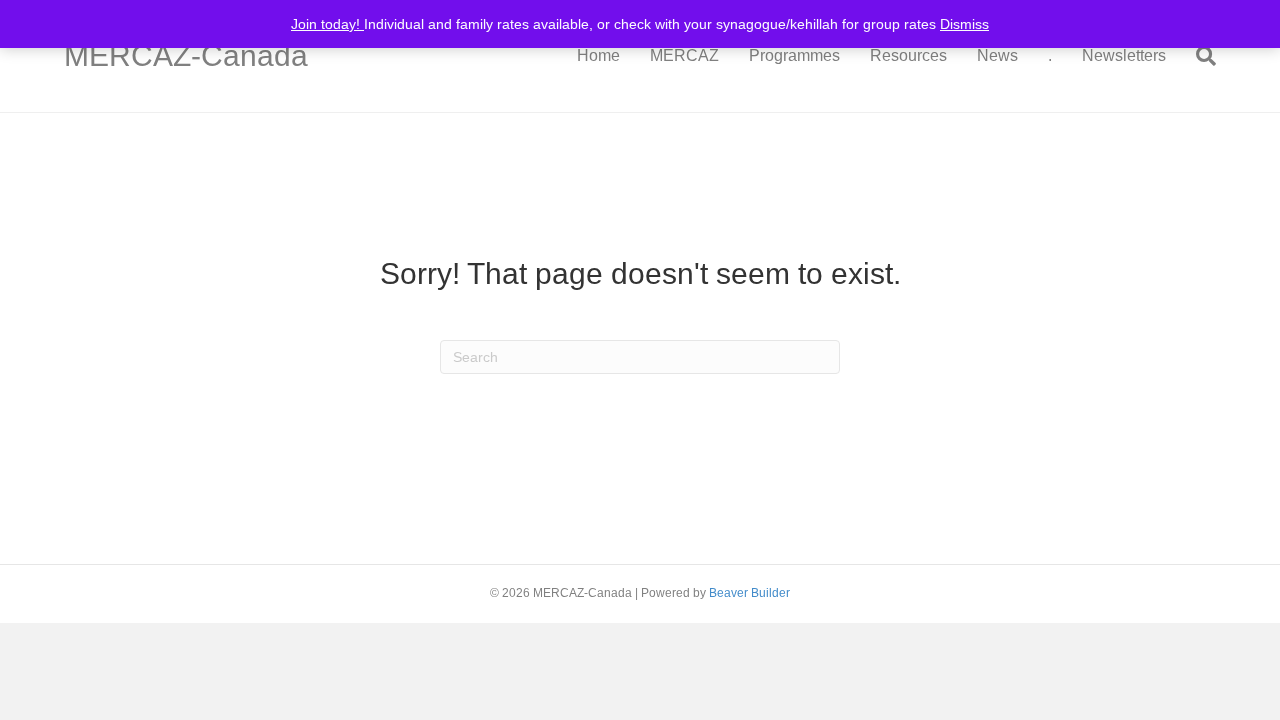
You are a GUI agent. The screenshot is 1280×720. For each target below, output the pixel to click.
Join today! (327, 24)
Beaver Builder (749, 593)
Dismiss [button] (964, 24)
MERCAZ (684, 55)
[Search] (1198, 56)
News (997, 55)
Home (598, 55)
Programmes (794, 55)
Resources (908, 55)
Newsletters (1124, 55)
